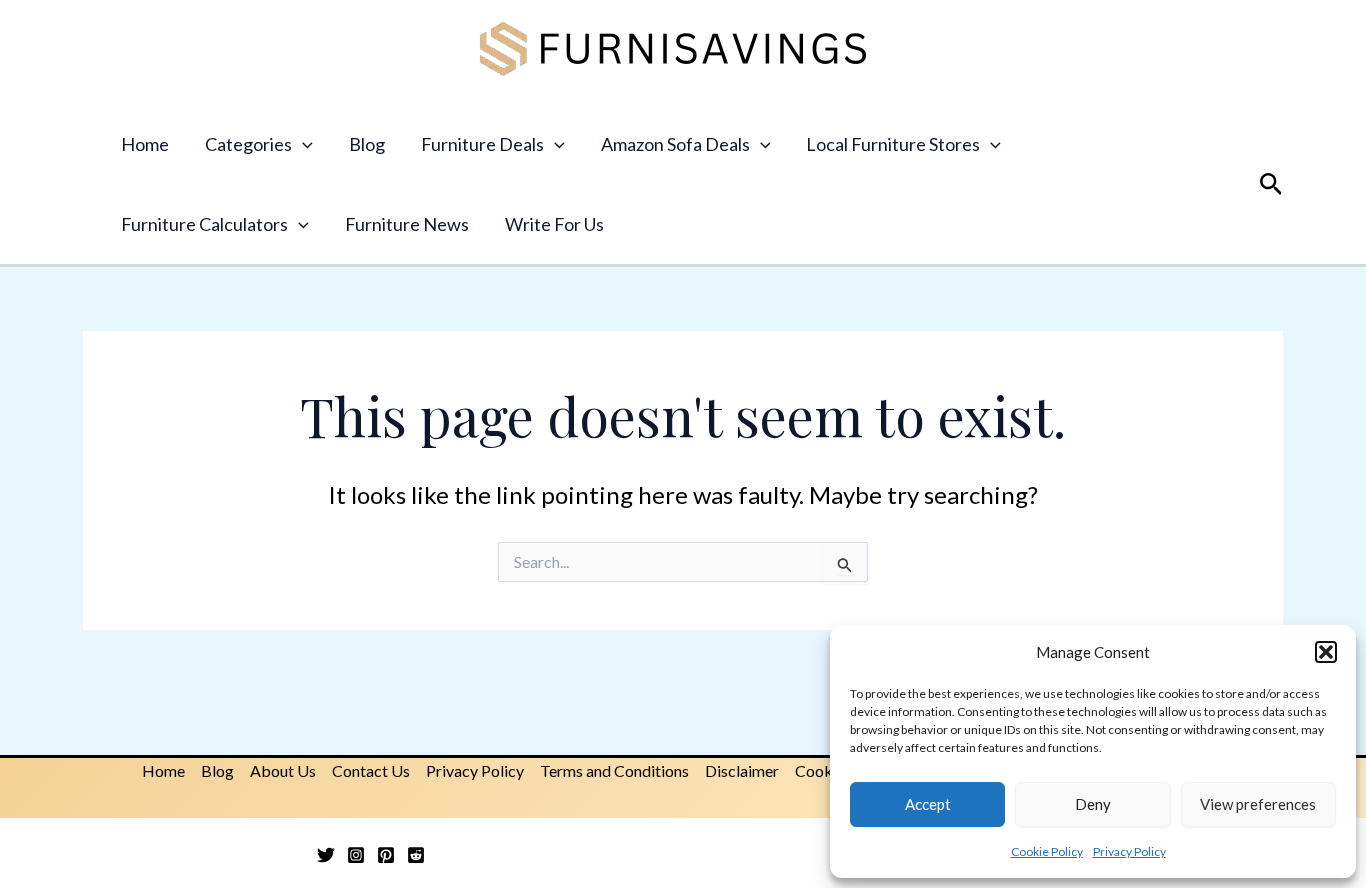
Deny (1093, 804)
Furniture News (407, 224)
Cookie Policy (1047, 851)
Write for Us (554, 224)
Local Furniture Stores (893, 144)
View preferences (1258, 804)
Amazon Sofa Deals (675, 144)
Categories (248, 144)
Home (145, 144)
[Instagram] (356, 855)
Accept (928, 804)
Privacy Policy (1129, 851)
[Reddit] (416, 855)
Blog (367, 144)
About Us (283, 770)
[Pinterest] (386, 855)
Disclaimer (742, 770)
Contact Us (371, 770)
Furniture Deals (482, 144)
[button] (1326, 652)
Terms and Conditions (614, 770)
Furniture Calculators (204, 224)
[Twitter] (326, 855)
